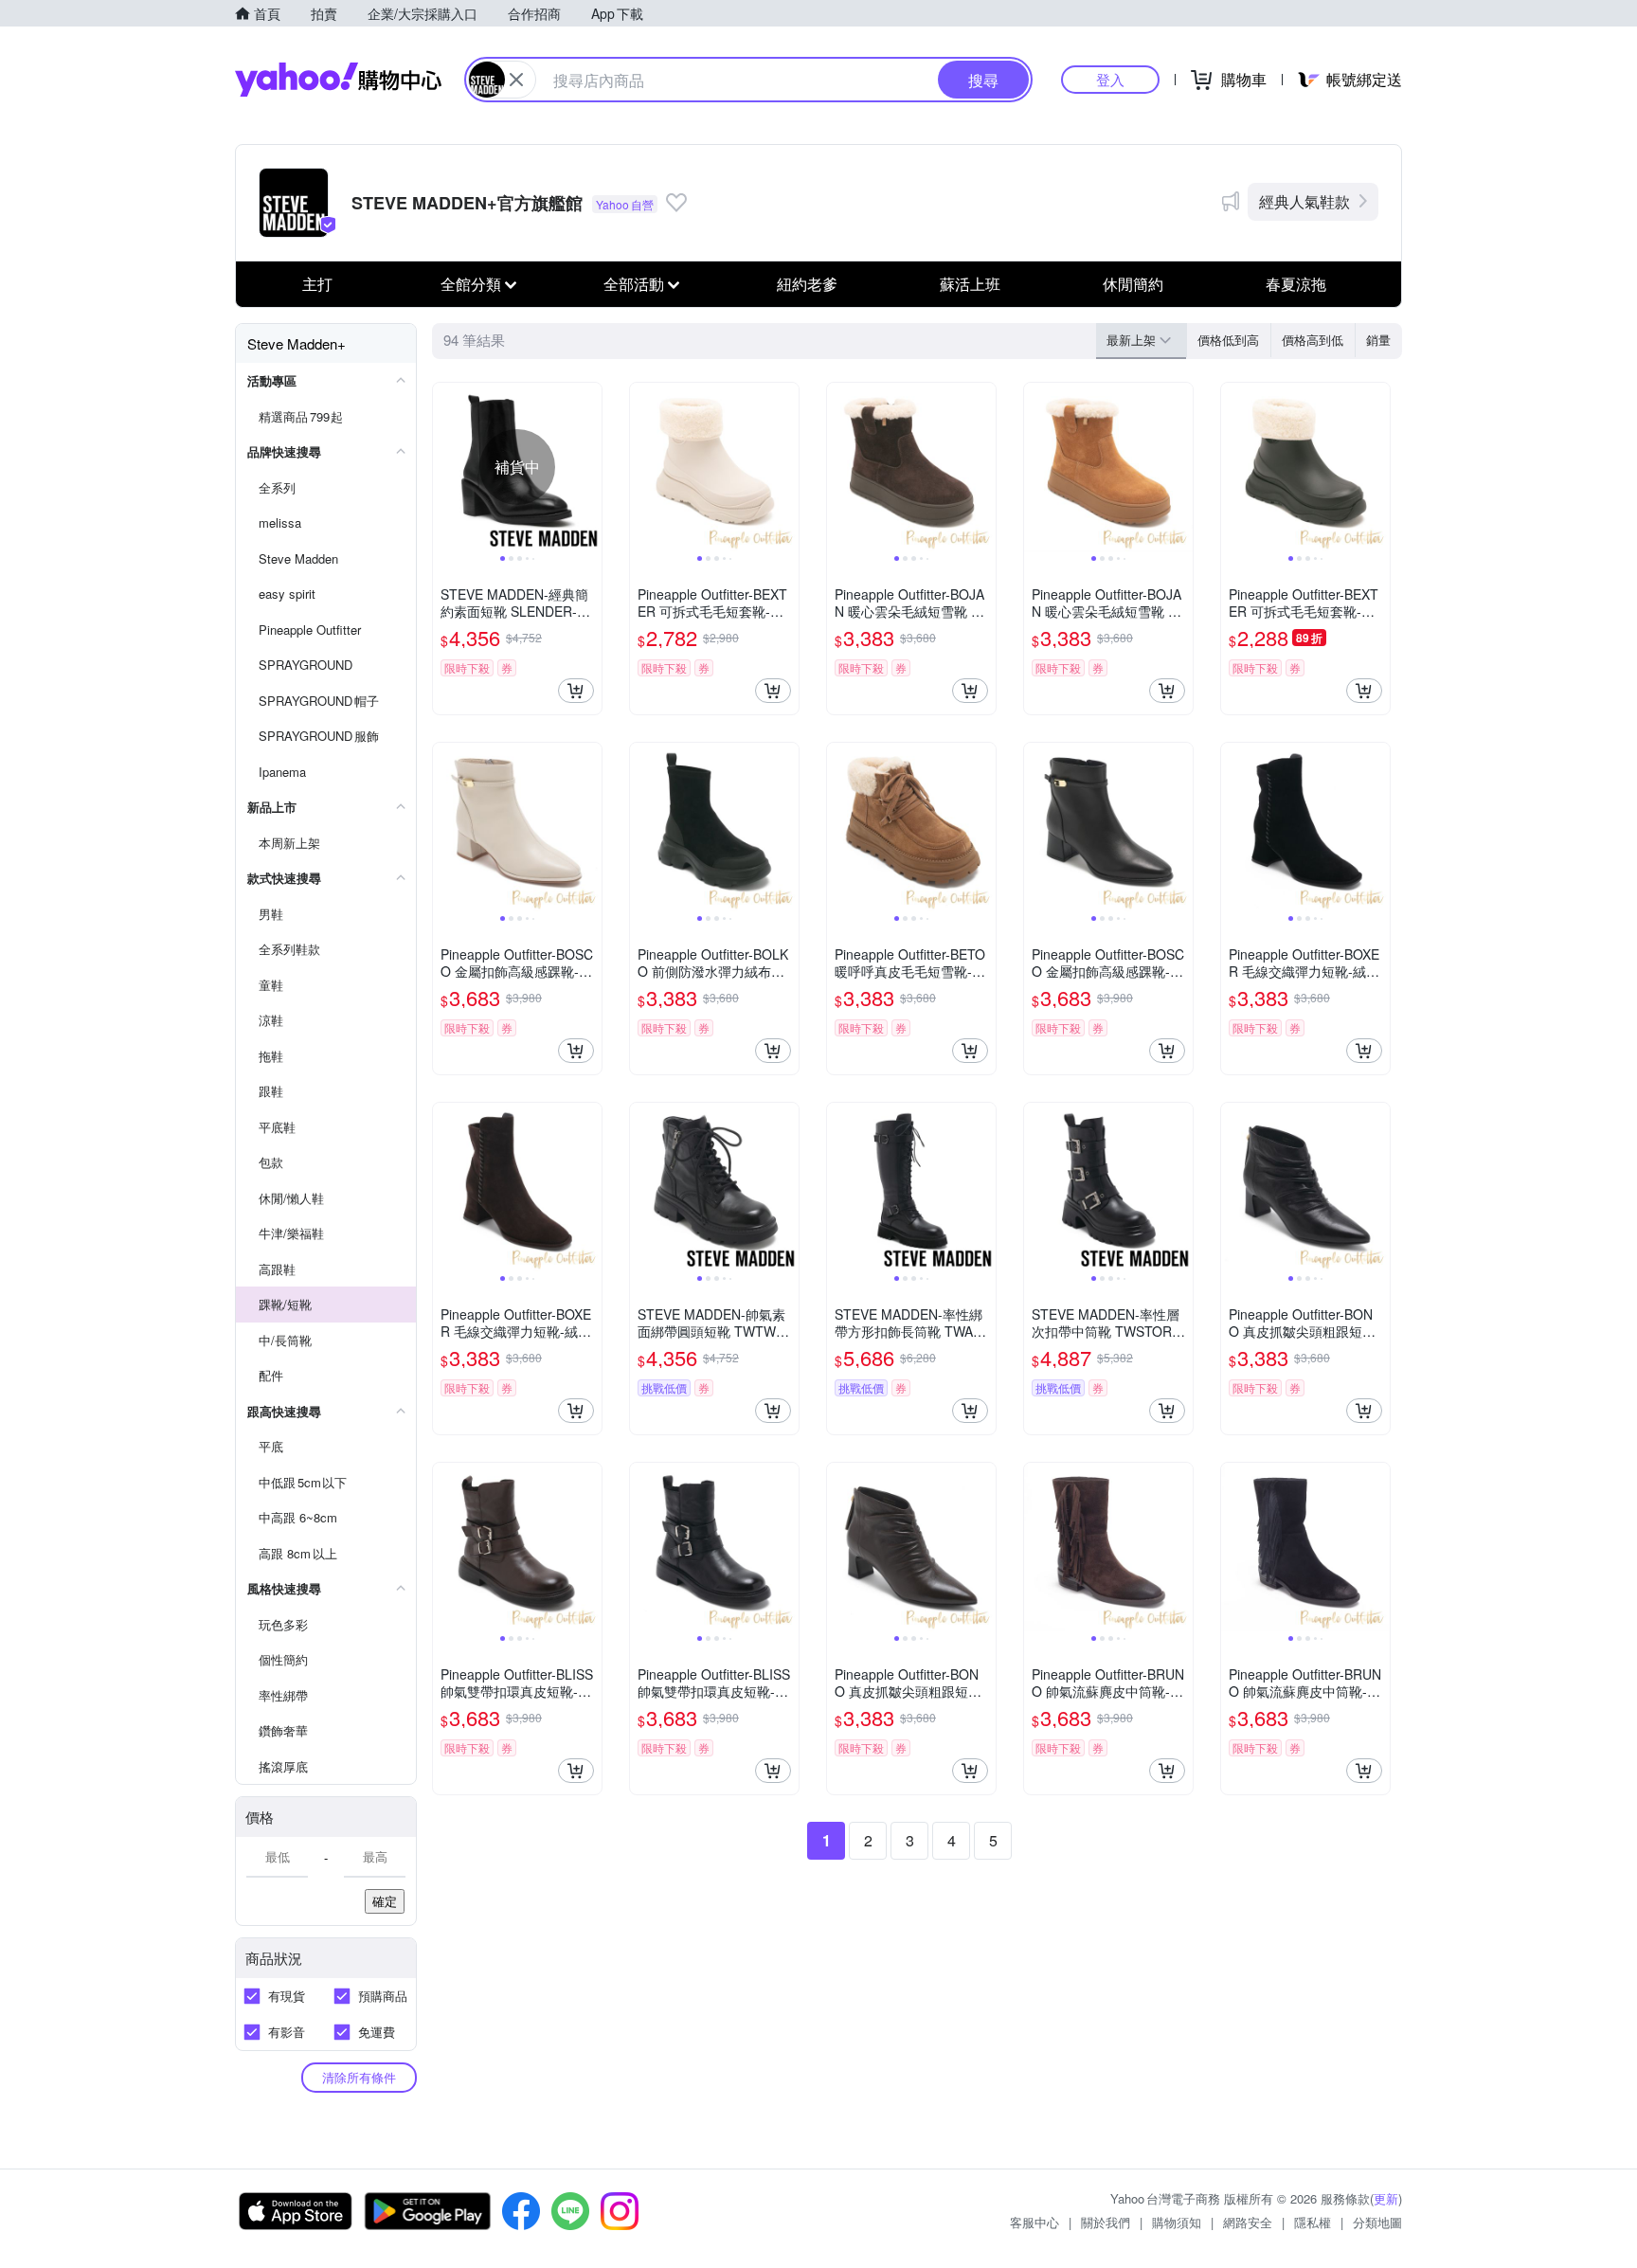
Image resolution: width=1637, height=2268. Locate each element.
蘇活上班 (970, 284)
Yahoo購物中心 (338, 80)
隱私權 (1313, 2222)
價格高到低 (1313, 340)
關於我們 (1106, 2222)
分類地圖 (1377, 2222)
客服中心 (1034, 2222)
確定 (385, 1901)
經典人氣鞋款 (1304, 201)
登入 (1110, 79)
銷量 (1378, 340)
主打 (317, 284)
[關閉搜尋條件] (516, 80)
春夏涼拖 (1296, 284)
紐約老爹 (807, 284)
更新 (1386, 2198)
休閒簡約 (1133, 284)
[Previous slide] (445, 467)
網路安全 (1248, 2222)
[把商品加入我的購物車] (576, 691)
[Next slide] (589, 467)
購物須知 (1177, 2222)
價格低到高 (1228, 340)
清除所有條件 (359, 2077)
